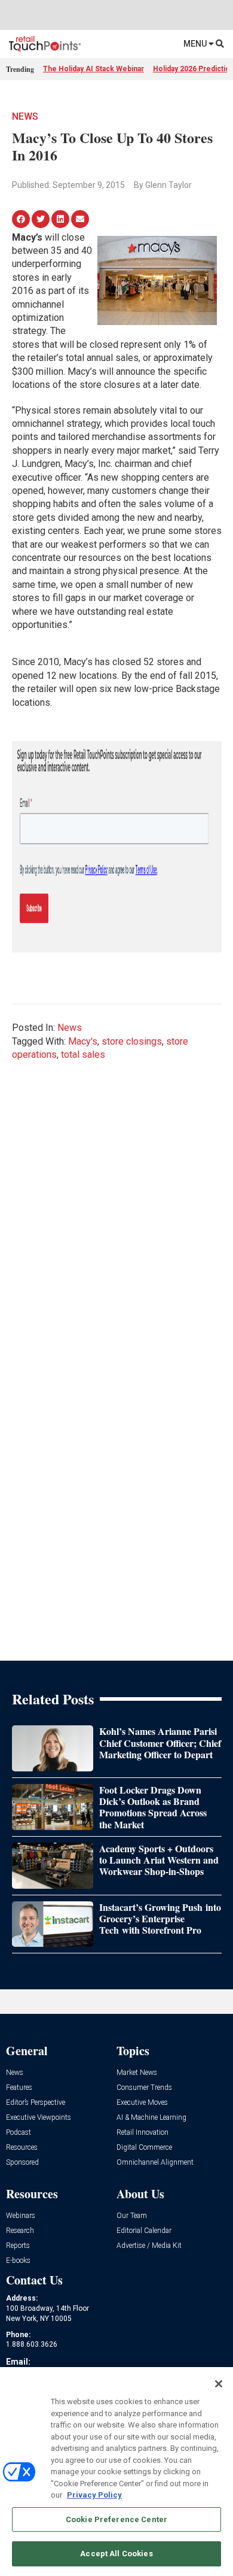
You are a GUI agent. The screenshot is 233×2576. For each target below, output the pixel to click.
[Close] (219, 2384)
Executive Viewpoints (39, 2118)
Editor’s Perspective (36, 2103)
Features (19, 2088)
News (25, 116)
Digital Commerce (144, 2148)
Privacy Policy (94, 2495)
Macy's (83, 1041)
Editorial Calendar (144, 2231)
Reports (18, 2246)
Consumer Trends (144, 2088)
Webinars (21, 2216)
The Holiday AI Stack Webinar (93, 69)
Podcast (19, 2133)
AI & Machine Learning (151, 2118)
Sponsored (22, 2163)
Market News (137, 2073)
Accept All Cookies (116, 2554)
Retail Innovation (142, 2133)
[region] (116, 2472)
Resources (22, 2148)
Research (20, 2231)
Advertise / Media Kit (149, 2246)
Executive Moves (142, 2103)
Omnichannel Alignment (155, 2163)
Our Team (132, 2216)
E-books (18, 2261)
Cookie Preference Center (116, 2519)
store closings (132, 1041)
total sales (83, 1055)
